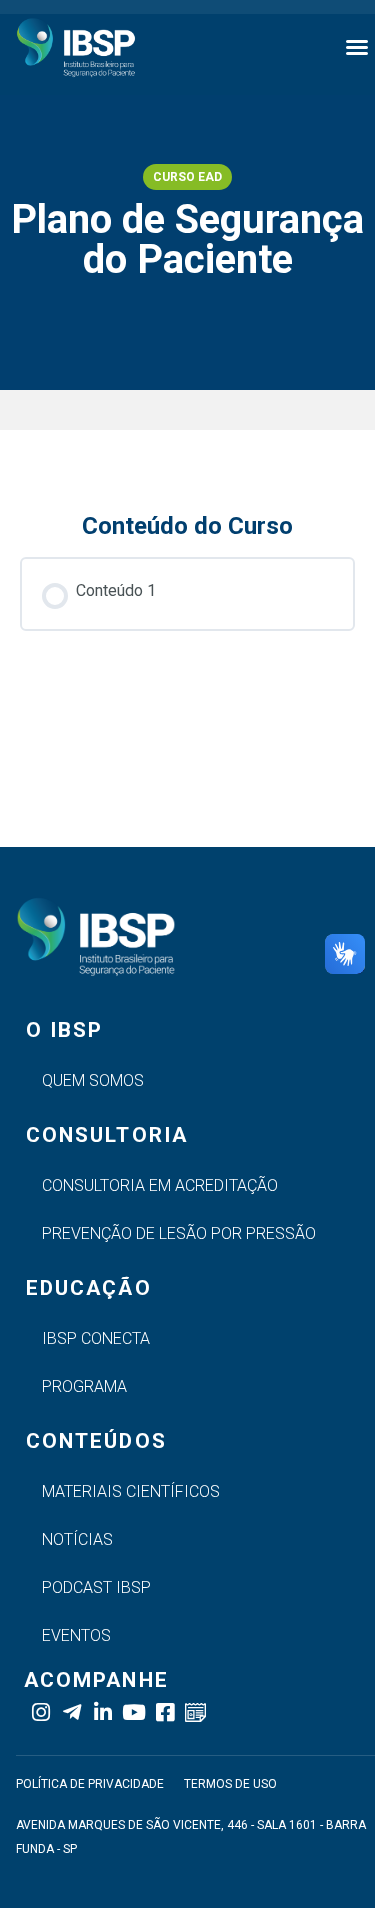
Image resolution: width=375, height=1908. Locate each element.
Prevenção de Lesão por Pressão (179, 1233)
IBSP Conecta (96, 1338)
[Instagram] (40, 1712)
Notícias (77, 1539)
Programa (84, 1386)
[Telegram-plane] (71, 1712)
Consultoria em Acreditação (160, 1185)
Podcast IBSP (96, 1587)
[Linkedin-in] (102, 1712)
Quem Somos (93, 1080)
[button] (357, 47)
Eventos (76, 1635)
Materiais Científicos (131, 1491)
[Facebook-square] (164, 1712)
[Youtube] (133, 1712)
